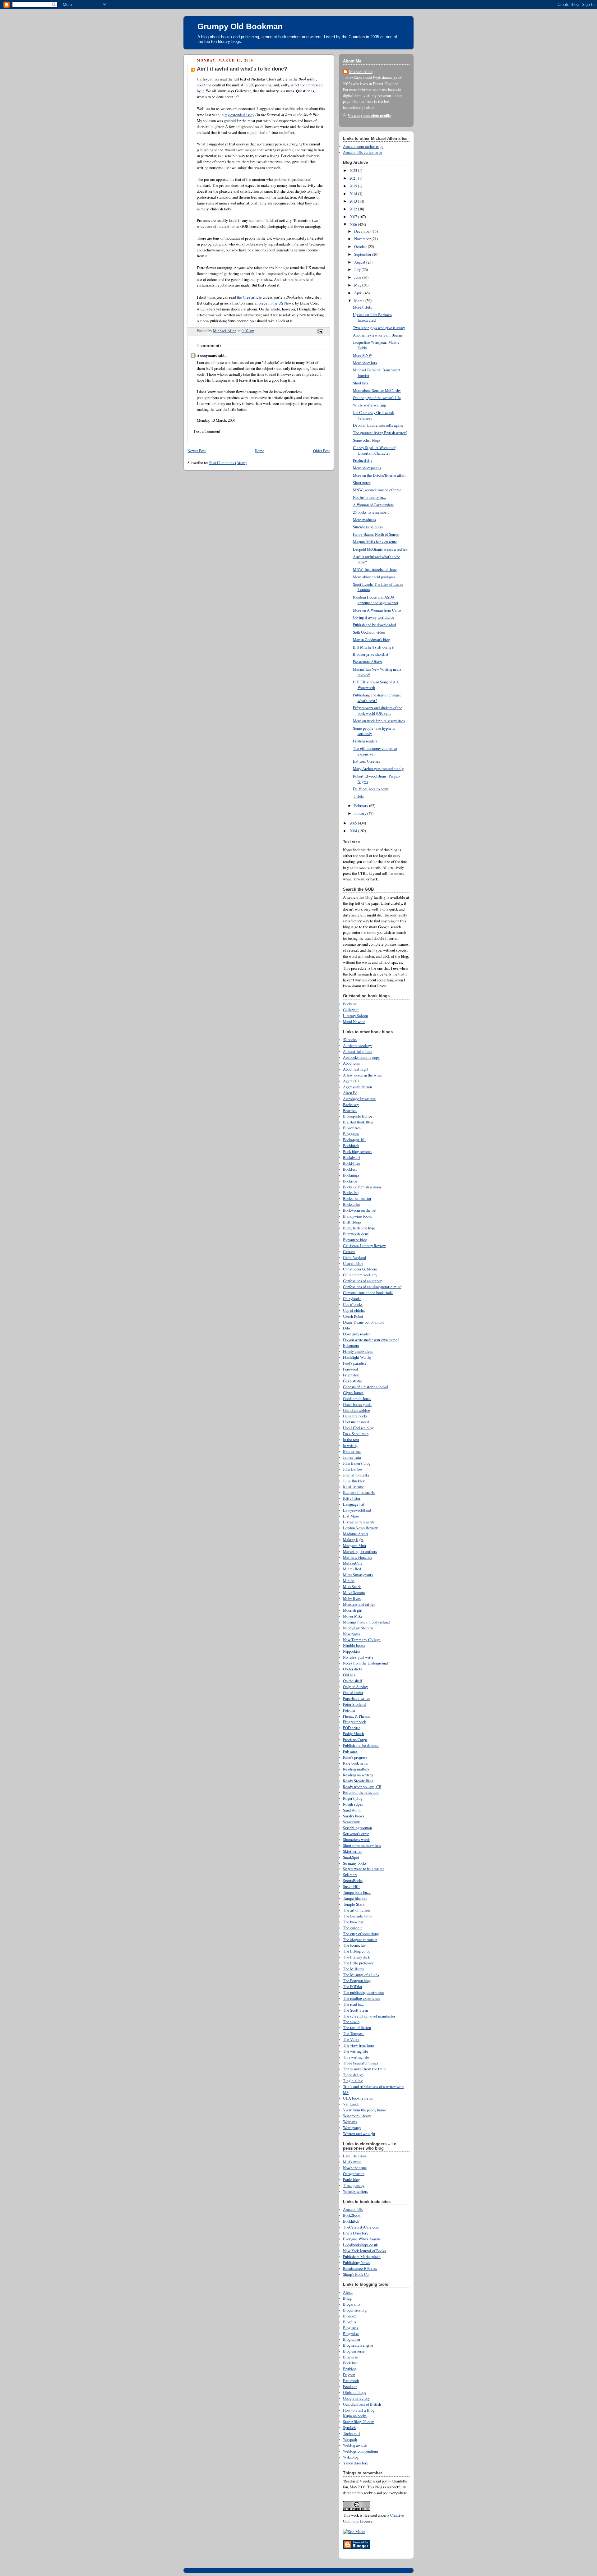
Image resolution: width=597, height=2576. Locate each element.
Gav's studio (353, 1381)
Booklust (350, 1169)
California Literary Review (364, 1246)
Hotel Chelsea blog (358, 1428)
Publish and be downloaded (374, 625)
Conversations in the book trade (368, 1293)
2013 (354, 201)
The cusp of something (361, 1934)
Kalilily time (354, 1487)
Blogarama (352, 2304)
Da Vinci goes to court (371, 789)
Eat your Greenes (366, 761)
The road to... (353, 2004)
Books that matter (357, 1198)
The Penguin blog (357, 1981)
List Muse (351, 1516)
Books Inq (351, 1193)
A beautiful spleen (358, 1052)
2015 (354, 186)
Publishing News (356, 2263)
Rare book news (355, 1763)
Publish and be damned (361, 1745)
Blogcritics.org (355, 2310)
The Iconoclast (355, 1945)
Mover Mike (353, 1616)
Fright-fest (351, 1375)
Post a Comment (207, 431)
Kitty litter (352, 1498)
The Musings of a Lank (361, 1975)
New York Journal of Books (364, 2251)
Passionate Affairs (368, 662)
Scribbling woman (357, 1828)
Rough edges (353, 1804)
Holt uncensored (356, 1422)
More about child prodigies (374, 577)
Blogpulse (351, 2334)
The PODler (353, 1987)
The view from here (359, 2045)
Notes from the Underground (365, 1663)
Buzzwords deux (356, 1234)
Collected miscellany (360, 1275)
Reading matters (356, 1769)
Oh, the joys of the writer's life (377, 398)
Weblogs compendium (361, 2451)
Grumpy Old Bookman (240, 26)
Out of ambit (353, 1693)
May (358, 285)
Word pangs (352, 2128)
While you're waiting (369, 405)
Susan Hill (351, 1887)
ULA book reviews (358, 2098)
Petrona (349, 1710)
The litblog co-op (357, 1951)
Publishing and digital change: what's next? (377, 698)
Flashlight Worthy (357, 1357)
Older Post (322, 451)
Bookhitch (351, 2221)
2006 (354, 225)
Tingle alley (353, 2081)
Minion (349, 1581)
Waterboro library (357, 2116)
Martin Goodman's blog (371, 640)
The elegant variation (360, 1940)
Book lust (350, 2363)
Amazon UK (353, 2209)
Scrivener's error (356, 1834)
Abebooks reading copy (361, 1057)
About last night (356, 1069)
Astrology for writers (359, 1099)
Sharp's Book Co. (356, 2274)
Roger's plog (353, 1798)
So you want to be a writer (363, 1869)
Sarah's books (354, 1816)
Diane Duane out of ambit (363, 1322)
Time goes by (354, 2186)
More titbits (362, 307)
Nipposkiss (352, 1651)
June (358, 277)
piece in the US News (276, 303)
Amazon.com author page (363, 147)
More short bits (365, 363)
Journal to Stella (356, 1475)
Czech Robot (353, 1316)
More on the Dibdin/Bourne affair (379, 475)
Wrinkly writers (355, 2191)
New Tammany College (362, 1640)
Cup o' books (353, 1304)
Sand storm (352, 1810)
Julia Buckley (354, 1481)
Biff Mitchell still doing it (374, 647)
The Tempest (353, 2034)
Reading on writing (358, 1775)
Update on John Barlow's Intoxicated (372, 317)
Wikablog (351, 2457)
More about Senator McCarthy (377, 390)
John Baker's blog (357, 1463)
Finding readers (365, 741)
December (363, 231)
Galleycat (351, 1010)
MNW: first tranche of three (375, 569)
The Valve (351, 2039)
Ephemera (351, 1345)
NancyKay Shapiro (358, 1628)
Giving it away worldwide (374, 617)
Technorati (352, 2434)
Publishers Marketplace (362, 2257)
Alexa (348, 2292)
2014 (354, 194)
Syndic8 (349, 2428)
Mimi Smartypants (358, 1575)
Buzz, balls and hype (359, 1228)
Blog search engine (358, 2345)
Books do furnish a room (362, 1187)
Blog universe (354, 2351)
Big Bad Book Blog (358, 1122)
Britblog (349, 2369)
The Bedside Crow (358, 1916)
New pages (352, 1634)
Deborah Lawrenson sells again (378, 425)
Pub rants (350, 1751)
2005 (354, 823)
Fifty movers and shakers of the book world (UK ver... (378, 711)
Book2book (352, 2215)
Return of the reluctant (361, 1792)
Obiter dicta (353, 1669)
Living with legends (359, 1522)
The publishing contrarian (363, 1993)
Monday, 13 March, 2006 (216, 420)
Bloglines (351, 2328)
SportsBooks (353, 1881)
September (363, 254)
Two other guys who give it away (379, 328)
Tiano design (353, 2075)
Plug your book (354, 1722)
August (360, 262)
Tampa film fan (355, 1898)
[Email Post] (320, 331)
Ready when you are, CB (362, 1787)
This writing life (356, 2057)
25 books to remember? (371, 512)
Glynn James (353, 1393)
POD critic (352, 1728)
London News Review (360, 1528)
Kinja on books (355, 2416)
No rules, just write (358, 1657)
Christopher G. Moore (360, 1269)
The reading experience (362, 1998)
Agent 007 (351, 1081)
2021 (354, 178)
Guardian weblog (356, 1410)
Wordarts (350, 2122)
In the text (351, 1440)
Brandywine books (357, 1216)
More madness (364, 520)
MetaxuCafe (353, 1563)
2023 (354, 170)
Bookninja (351, 1175)
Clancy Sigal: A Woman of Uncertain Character (374, 450)
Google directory (356, 2398)
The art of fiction (356, 1910)
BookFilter (352, 1163)
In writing (351, 1446)
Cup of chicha (354, 1310)
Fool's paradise (355, 1363)
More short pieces (367, 468)
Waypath (350, 2439)
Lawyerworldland (357, 1510)
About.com (352, 1063)
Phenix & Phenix (356, 1716)
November (363, 239)
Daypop (349, 2375)
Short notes (362, 483)
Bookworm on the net (360, 1210)
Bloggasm (351, 1134)
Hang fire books (355, 1416)
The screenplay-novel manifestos (369, 2016)
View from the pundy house (365, 2110)
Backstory (351, 1105)
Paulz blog (351, 2180)
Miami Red (352, 1569)
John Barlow (353, 1469)
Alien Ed (350, 1093)
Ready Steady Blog (358, 1781)
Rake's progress (355, 1757)
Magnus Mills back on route (375, 542)
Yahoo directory (356, 2463)
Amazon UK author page (363, 152)
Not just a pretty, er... (369, 497)
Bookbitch (351, 1146)
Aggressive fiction (357, 1087)
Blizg (347, 2298)
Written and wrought (359, 2134)
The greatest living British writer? (380, 433)
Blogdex (349, 2316)
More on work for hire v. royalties (379, 721)
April (359, 293)
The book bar (353, 1922)
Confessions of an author (362, 1281)
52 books (350, 1040)
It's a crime (352, 1451)
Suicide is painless (368, 527)
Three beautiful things (361, 2063)
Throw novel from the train (364, 2069)
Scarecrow (351, 1822)
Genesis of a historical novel (366, 1387)
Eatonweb (351, 2381)
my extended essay (239, 115)
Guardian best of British (362, 2404)
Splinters (350, 1875)
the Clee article (249, 297)
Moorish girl (353, 1610)
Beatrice (350, 1111)
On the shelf (353, 1681)
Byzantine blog (355, 1240)
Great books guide (357, 1405)
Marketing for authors (360, 1552)
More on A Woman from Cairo (377, 610)
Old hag (349, 1675)
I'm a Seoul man (356, 1434)
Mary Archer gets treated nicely (378, 769)
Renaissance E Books (360, 2268)
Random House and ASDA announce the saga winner (376, 600)
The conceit (352, 1928)
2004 (354, 831)
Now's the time (355, 2168)
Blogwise (350, 2357)
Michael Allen (361, 72)
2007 (354, 217)
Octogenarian (354, 2174)
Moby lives (352, 1598)
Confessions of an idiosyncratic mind (372, 1287)
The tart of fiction (357, 2028)
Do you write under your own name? (371, 1340)
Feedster (350, 2387)
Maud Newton (354, 1022)
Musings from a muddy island (366, 1622)
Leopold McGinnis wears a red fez (380, 549)
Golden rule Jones (357, 1399)
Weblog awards (355, 2445)
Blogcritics (352, 1128)
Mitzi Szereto (354, 1593)
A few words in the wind (362, 1075)
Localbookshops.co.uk (360, 2245)
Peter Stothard (354, 1704)
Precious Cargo (355, 1740)
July (358, 270)
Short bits (361, 383)
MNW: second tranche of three (377, 490)
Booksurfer (352, 1204)
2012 (354, 209)
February (362, 806)
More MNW (363, 355)
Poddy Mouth (353, 1734)
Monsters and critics (359, 1604)
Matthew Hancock (358, 1557)
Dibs (347, 1328)
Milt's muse (352, 2162)
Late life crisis (355, 2156)
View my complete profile (369, 115)
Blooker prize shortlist (371, 654)
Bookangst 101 (354, 1140)
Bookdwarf (352, 1157)
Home (259, 451)
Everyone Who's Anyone (362, 2239)
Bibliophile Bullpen (359, 1116)
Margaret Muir (355, 1546)
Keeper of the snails (359, 1492)
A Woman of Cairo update (373, 505)
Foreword (350, 1369)
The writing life (356, 2051)
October (361, 247)
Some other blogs (367, 440)
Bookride (350, 1181)
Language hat (354, 1504)
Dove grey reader (356, 1334)
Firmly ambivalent (358, 1351)
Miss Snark (352, 1587)
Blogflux (350, 2322)
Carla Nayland (354, 1258)
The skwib (351, 2022)
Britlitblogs (352, 1222)
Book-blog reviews (358, 1152)
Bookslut (350, 1004)
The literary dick (356, 1957)
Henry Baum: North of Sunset (376, 534)
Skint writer (352, 1851)
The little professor (358, 1963)
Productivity (363, 460)
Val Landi (351, 2104)
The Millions (353, 1969)
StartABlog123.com (359, 2422)
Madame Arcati (356, 1534)
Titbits (358, 796)
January (361, 813)
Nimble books (354, 1645)
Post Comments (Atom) (228, 463)
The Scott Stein (355, 2010)
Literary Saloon (355, 1016)
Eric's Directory (356, 2233)
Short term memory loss (362, 1846)
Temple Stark (354, 1904)
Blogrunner (352, 2339)
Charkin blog (353, 1263)
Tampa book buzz (357, 1892)
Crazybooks (352, 1299)
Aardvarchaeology (357, 1046)
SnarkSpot (351, 1857)
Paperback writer (356, 1699)
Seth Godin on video (369, 632)
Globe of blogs (354, 2392)
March (360, 301)
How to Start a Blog (359, 2410)
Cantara (349, 1252)
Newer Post (197, 451)
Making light (353, 1540)
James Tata (352, 1457)
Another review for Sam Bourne (378, 335)
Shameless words (357, 1840)
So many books (355, 1863)
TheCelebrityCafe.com (361, 2227)
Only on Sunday (355, 1687)
